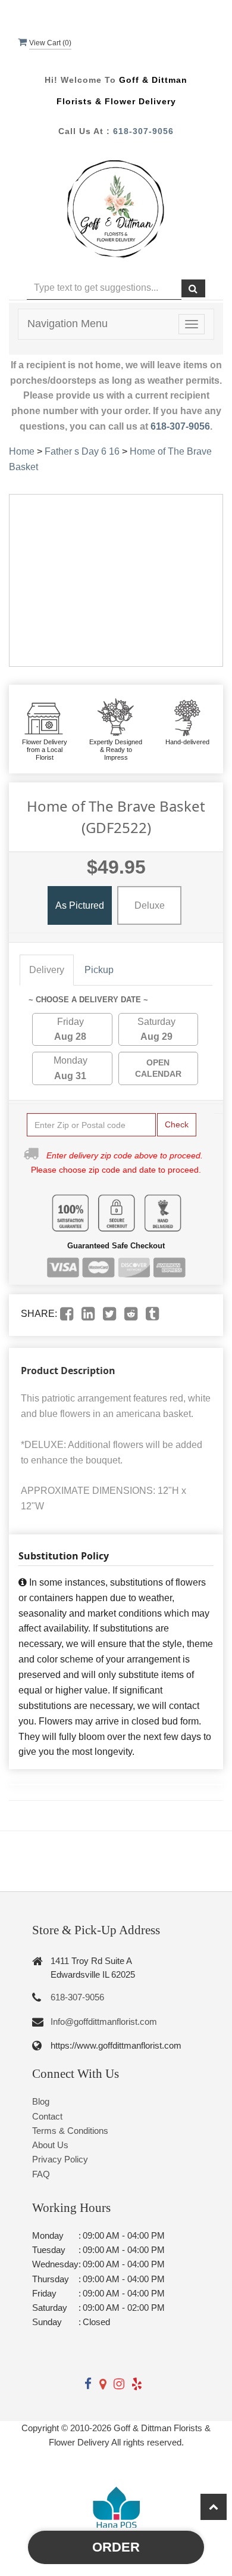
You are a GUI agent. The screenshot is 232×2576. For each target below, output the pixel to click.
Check (177, 1124)
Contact (47, 2116)
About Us (50, 2145)
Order (116, 2547)
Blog (41, 2101)
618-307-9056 (143, 131)
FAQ (41, 2174)
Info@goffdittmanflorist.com (104, 2022)
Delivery (47, 970)
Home (22, 451)
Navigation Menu (68, 324)
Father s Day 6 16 (83, 451)
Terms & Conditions (70, 2131)
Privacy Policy (60, 2159)
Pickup (99, 970)
